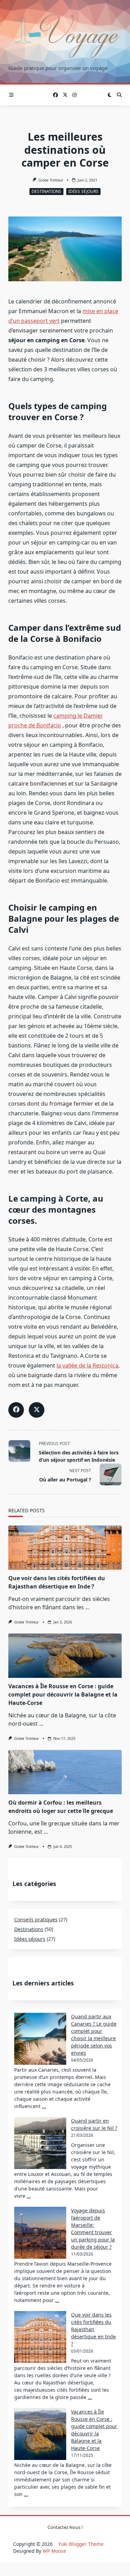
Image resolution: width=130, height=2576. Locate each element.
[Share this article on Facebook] (16, 1410)
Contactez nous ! (65, 2527)
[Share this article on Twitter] (37, 1410)
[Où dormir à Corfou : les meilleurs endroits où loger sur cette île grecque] (65, 1772)
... (87, 1607)
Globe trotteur (51, 180)
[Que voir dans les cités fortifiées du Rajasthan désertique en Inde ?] (65, 1548)
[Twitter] (65, 95)
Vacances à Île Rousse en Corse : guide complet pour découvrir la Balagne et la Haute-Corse (63, 1694)
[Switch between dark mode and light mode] (110, 95)
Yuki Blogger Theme (81, 2544)
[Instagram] (75, 95)
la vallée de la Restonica (87, 1365)
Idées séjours (83, 191)
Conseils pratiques (36, 1919)
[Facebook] (55, 95)
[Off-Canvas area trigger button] (11, 95)
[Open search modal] (119, 95)
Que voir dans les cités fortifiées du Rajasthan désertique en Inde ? (93, 2329)
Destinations (46, 191)
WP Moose (54, 2551)
